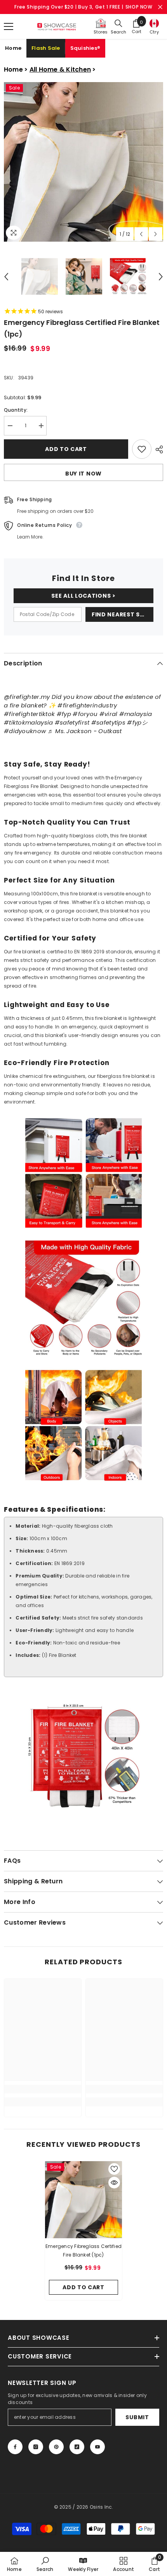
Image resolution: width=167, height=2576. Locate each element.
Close (160, 7)
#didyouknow (25, 731)
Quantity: (16, 410)
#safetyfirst (72, 722)
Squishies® (85, 48)
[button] (141, 234)
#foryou (85, 714)
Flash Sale (46, 48)
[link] (43, 2089)
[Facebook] (15, 2447)
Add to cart (66, 449)
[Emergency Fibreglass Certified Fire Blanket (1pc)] (83, 2200)
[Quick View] (114, 2183)
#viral (109, 714)
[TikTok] (77, 2447)
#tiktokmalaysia (29, 722)
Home (13, 48)
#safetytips (108, 722)
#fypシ (137, 722)
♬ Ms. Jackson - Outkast (85, 731)
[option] (83, 162)
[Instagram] (36, 2447)
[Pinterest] (56, 2447)
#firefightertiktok (29, 714)
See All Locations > (83, 596)
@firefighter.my (27, 697)
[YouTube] (97, 2447)
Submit (137, 2417)
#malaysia (136, 714)
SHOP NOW (139, 7)
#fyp (64, 714)
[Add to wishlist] (142, 449)
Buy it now (83, 474)
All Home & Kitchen (60, 69)
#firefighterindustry (87, 705)
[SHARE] (157, 449)
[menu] (9, 26)
